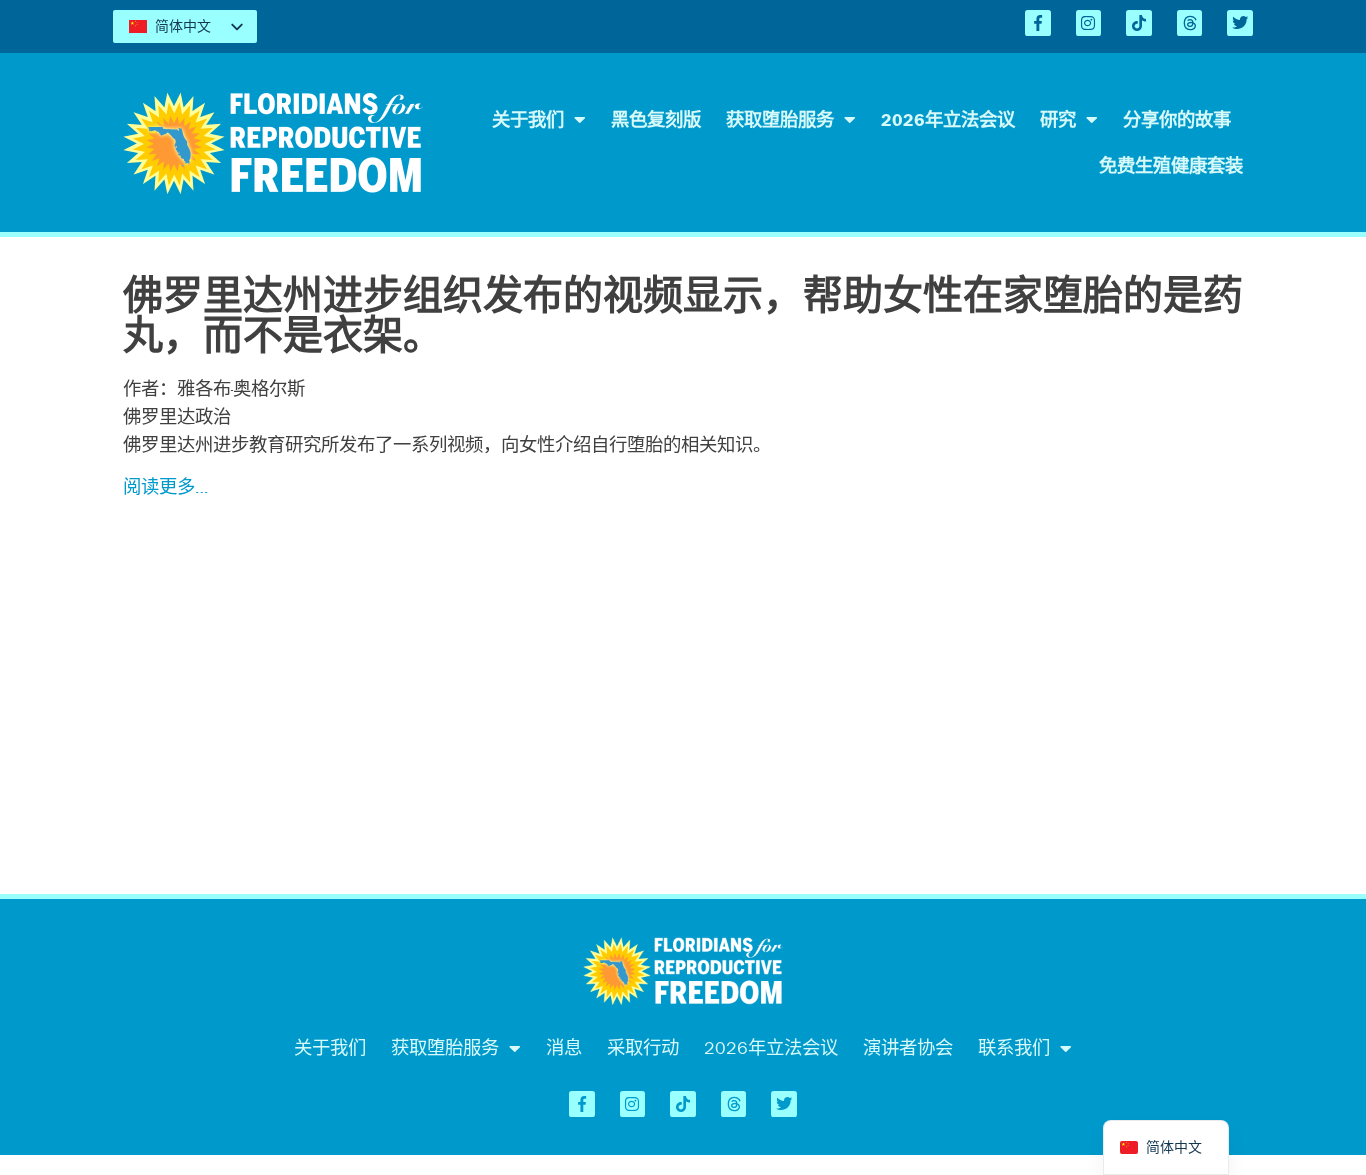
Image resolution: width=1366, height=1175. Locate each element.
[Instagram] (1089, 23)
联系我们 (1014, 1047)
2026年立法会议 (948, 119)
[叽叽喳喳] (1240, 23)
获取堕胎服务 (780, 119)
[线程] (1190, 23)
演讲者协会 (908, 1047)
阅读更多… (165, 486)
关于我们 (528, 119)
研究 (1058, 119)
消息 (564, 1047)
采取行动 (643, 1047)
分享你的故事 (1177, 119)
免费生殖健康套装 (1171, 165)
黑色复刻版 (656, 119)
